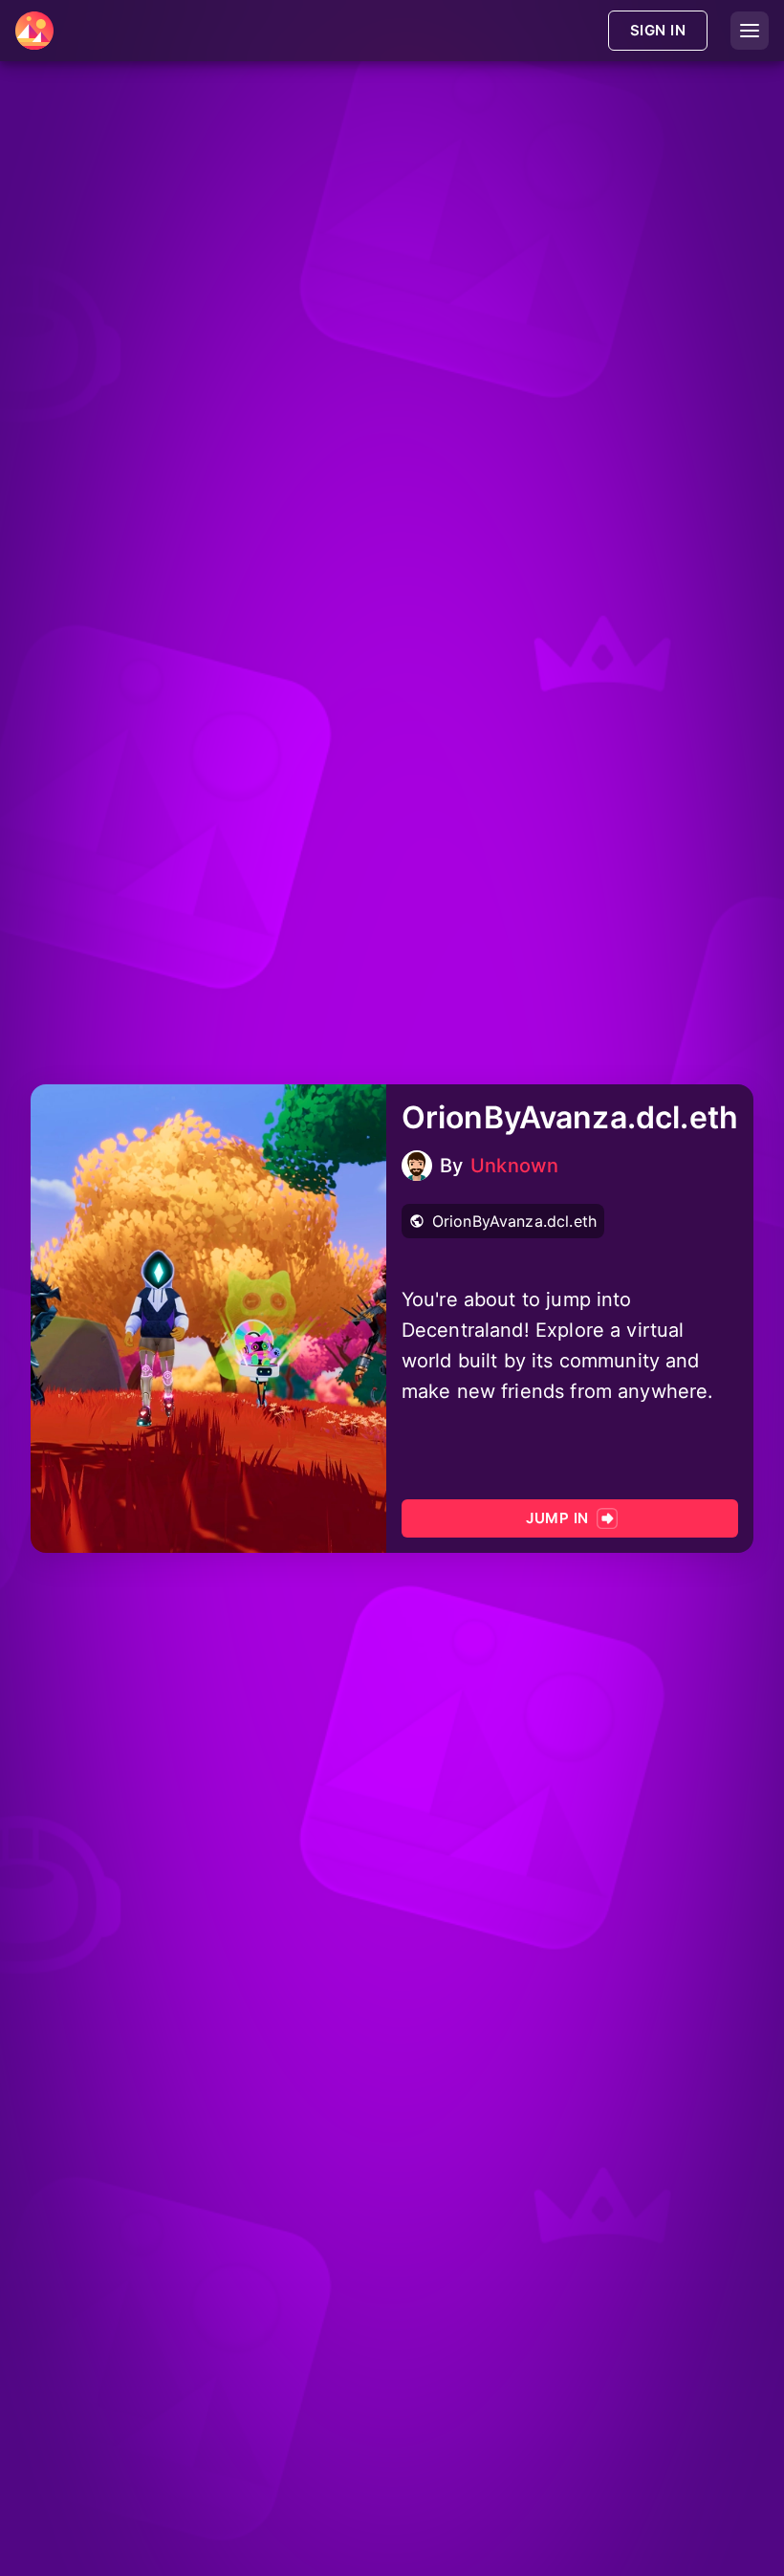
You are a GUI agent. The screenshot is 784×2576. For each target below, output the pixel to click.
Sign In (658, 30)
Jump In (557, 1518)
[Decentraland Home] (34, 31)
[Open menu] (750, 31)
